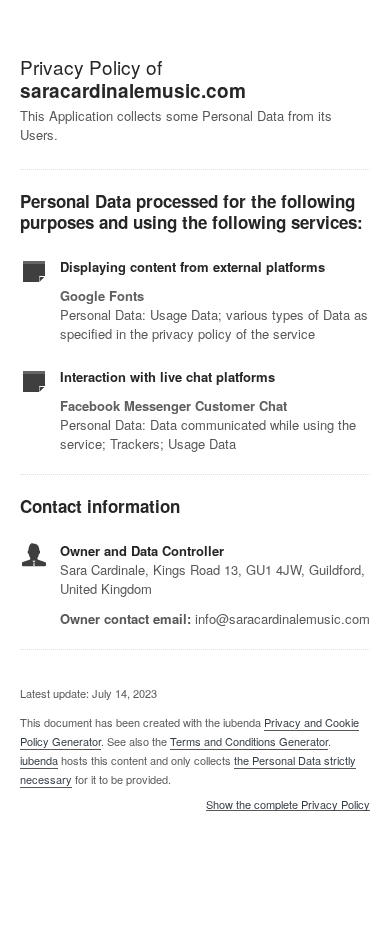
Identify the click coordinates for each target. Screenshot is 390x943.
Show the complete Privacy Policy (288, 805)
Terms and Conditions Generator (249, 741)
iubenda (39, 760)
